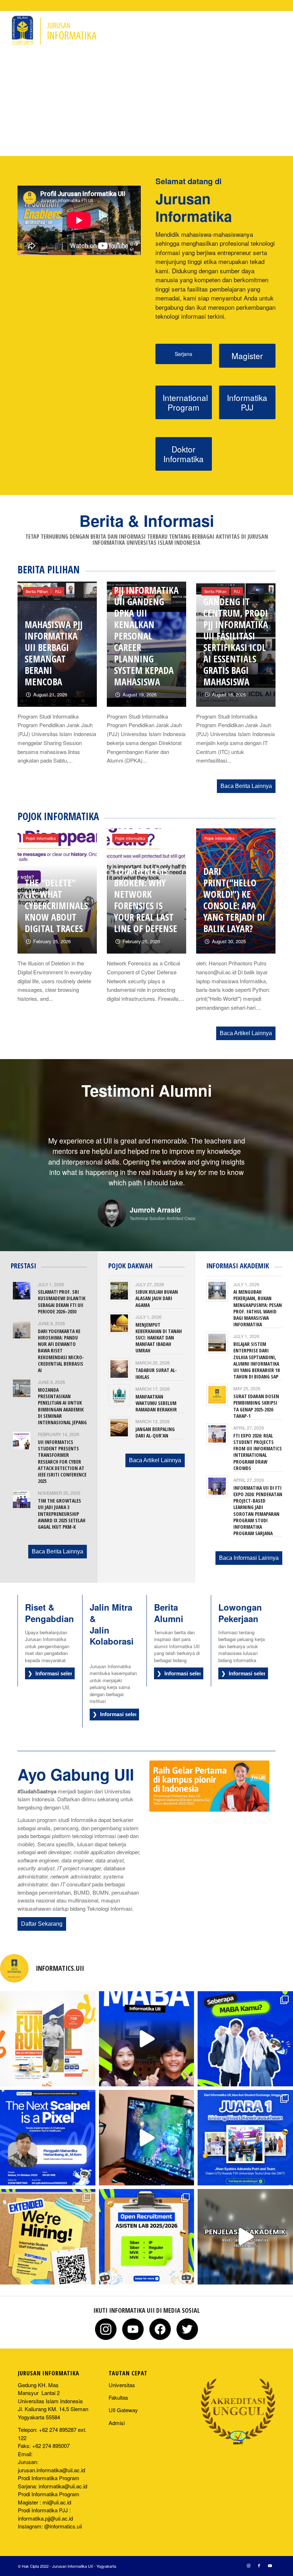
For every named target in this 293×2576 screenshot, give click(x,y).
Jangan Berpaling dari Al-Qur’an (155, 1422)
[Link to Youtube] (282, 30)
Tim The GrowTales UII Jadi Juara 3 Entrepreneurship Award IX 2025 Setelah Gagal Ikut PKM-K (62, 1503)
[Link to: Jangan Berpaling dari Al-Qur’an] (119, 1417)
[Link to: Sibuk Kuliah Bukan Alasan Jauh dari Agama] (119, 1280)
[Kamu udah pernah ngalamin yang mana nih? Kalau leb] (245, 2028)
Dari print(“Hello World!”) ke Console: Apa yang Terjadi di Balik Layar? (234, 900)
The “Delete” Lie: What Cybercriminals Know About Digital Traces (56, 906)
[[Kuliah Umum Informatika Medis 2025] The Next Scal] (48, 2127)
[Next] (266, 1146)
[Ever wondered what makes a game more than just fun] (147, 2127)
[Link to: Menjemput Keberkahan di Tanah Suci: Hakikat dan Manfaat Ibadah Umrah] (119, 1313)
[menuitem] (52, 30)
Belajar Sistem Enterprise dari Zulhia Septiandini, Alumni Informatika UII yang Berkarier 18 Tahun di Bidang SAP (256, 1350)
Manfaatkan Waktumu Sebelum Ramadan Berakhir (156, 1392)
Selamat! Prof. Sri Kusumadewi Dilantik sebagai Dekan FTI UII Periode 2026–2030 (62, 1291)
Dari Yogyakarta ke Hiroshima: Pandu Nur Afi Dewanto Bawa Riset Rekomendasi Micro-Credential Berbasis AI (61, 1340)
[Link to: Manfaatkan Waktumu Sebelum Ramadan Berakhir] (119, 1384)
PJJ (58, 591)
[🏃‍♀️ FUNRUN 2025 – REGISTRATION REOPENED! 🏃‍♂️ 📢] (48, 2028)
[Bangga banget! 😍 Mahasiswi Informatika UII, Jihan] (245, 2127)
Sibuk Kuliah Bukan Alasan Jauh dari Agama (157, 1287)
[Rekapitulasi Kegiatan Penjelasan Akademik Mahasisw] (245, 2226)
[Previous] (27, 1146)
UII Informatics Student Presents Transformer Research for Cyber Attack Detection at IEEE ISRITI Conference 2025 (62, 1451)
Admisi (117, 2412)
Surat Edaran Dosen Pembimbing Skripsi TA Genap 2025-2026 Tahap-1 (256, 1395)
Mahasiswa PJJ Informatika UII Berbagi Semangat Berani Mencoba (54, 653)
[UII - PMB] (209, 1775)
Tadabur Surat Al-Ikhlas (156, 1363)
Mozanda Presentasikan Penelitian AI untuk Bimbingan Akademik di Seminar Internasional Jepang (62, 1395)
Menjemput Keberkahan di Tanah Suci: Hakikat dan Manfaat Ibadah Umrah (159, 1327)
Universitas (122, 2374)
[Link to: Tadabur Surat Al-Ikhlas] (119, 1358)
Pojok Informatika (41, 838)
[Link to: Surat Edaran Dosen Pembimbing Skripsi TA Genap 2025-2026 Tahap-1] (217, 1384)
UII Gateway (123, 2399)
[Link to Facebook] (271, 30)
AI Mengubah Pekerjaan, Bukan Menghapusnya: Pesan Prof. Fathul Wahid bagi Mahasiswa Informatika (258, 1297)
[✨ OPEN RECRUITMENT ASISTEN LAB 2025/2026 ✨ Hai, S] (147, 2226)
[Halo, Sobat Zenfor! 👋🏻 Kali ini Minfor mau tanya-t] (147, 2028)
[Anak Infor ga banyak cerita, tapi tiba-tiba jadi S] (48, 2226)
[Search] (230, 30)
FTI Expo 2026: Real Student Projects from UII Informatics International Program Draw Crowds (258, 1441)
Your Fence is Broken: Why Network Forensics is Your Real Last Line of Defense (146, 900)
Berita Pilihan (37, 591)
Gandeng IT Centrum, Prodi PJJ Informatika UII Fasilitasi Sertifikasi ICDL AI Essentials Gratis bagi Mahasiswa (236, 642)
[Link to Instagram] (260, 30)
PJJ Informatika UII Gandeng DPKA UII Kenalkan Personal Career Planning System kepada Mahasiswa (146, 636)
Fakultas (118, 2387)
